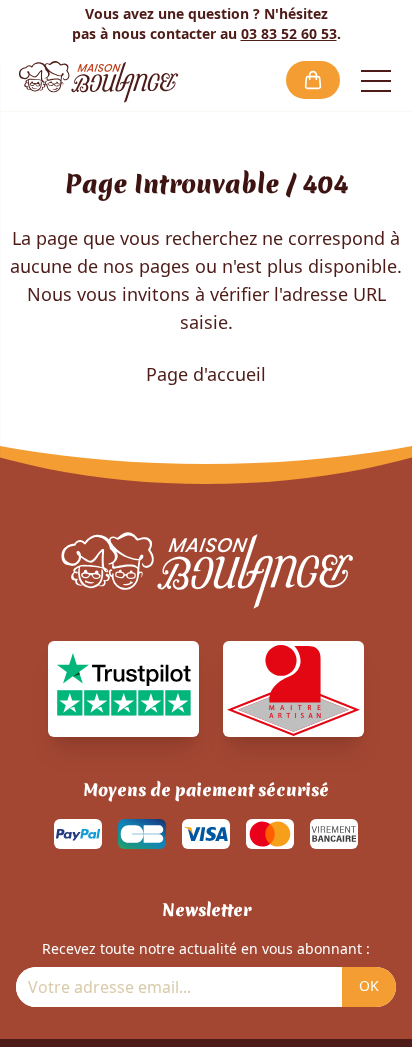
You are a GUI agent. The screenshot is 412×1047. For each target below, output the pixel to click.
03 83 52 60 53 (289, 33)
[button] (313, 80)
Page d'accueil (206, 374)
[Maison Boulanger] (98, 79)
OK (369, 985)
